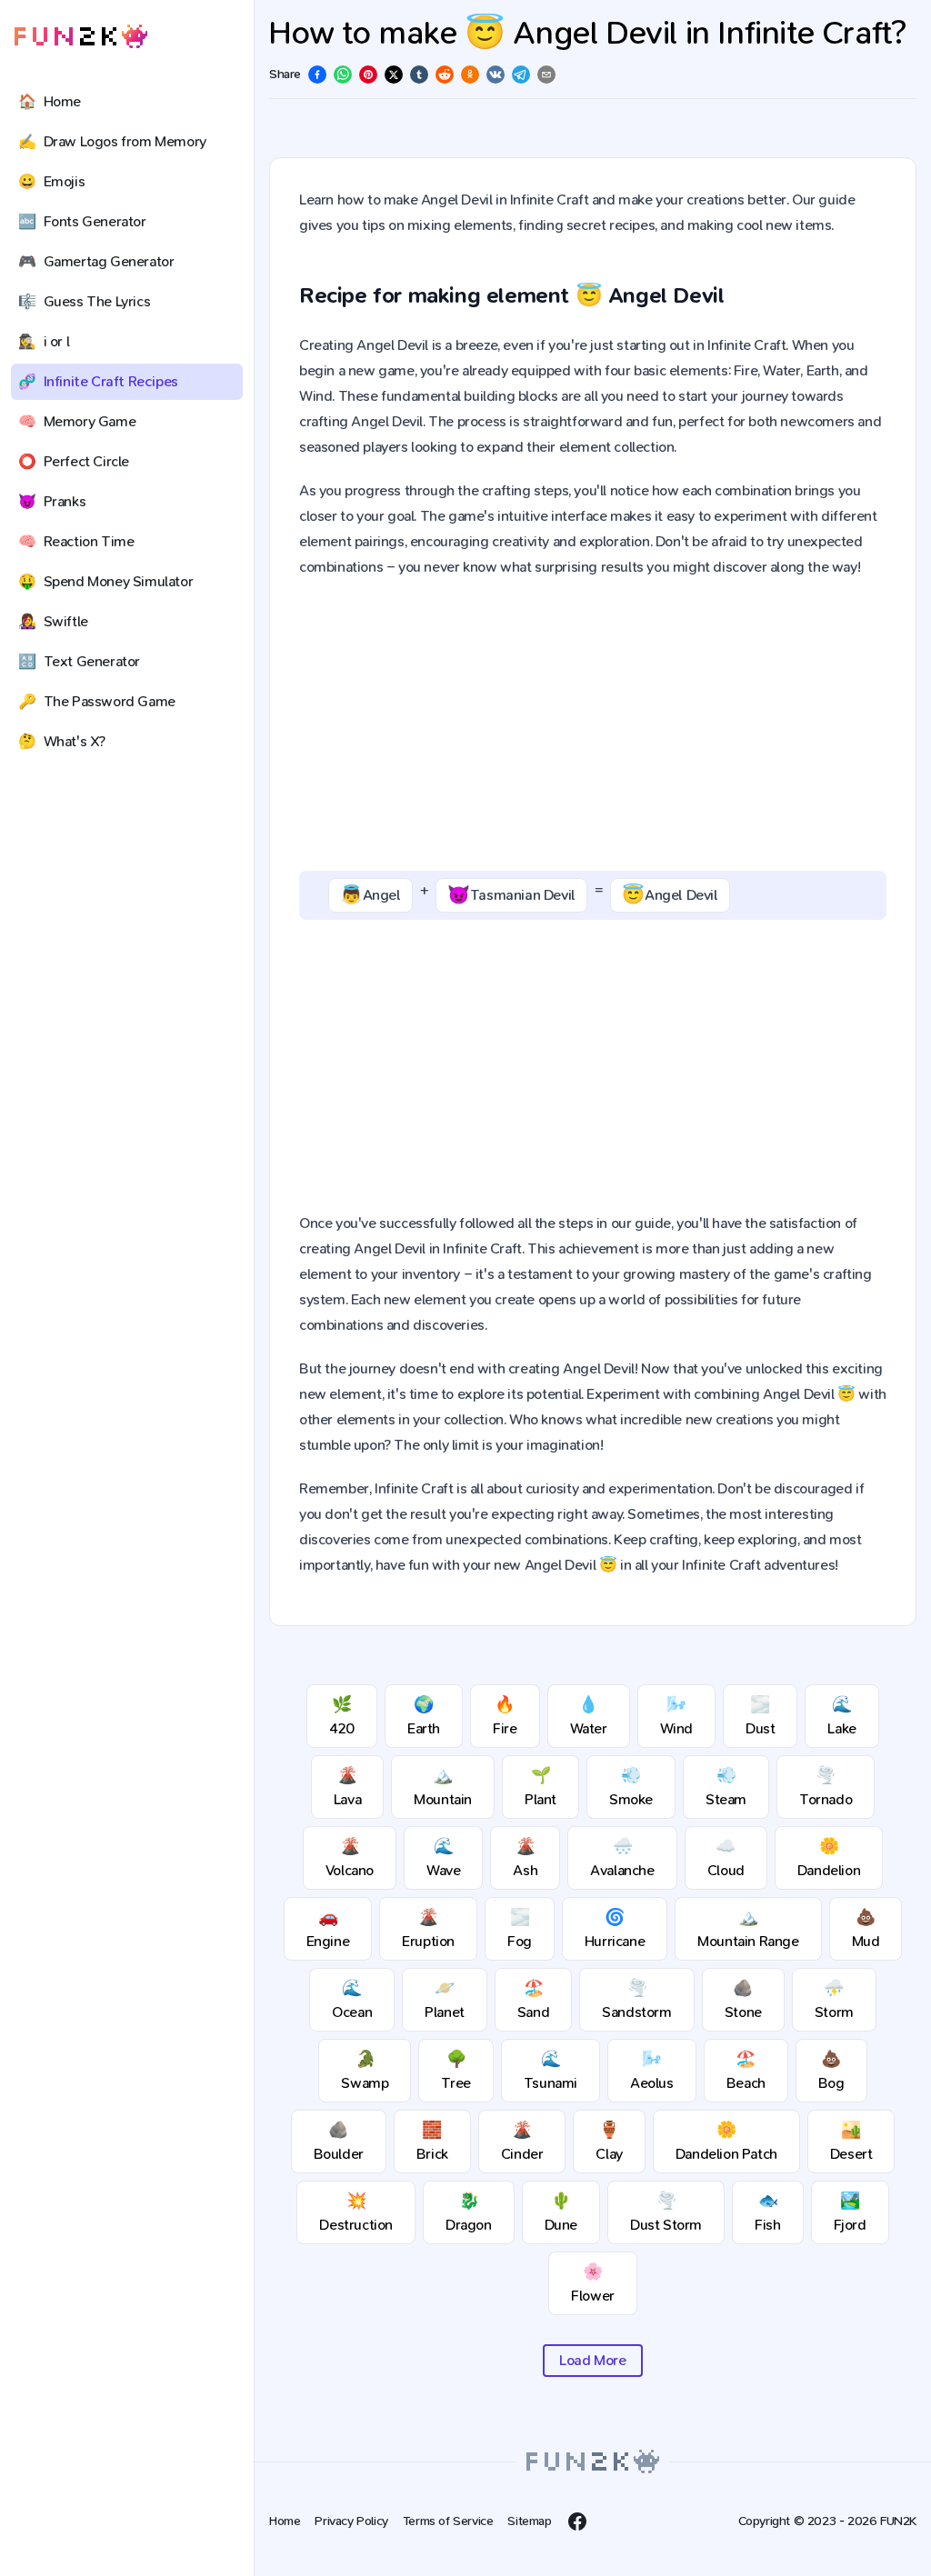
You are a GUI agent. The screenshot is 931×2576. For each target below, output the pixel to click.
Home (50, 101)
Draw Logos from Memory (112, 141)
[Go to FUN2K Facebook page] (577, 2521)
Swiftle (53, 621)
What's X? (62, 741)
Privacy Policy (351, 2521)
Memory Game (77, 421)
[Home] (81, 37)
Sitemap (529, 2521)
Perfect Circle (74, 461)
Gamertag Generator (96, 261)
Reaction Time (76, 541)
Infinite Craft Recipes (98, 381)
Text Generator (79, 661)
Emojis (51, 181)
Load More (592, 2360)
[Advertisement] (593, 725)
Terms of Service (448, 2521)
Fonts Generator (82, 221)
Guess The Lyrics (84, 301)
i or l (44, 341)
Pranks (52, 501)
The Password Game (97, 701)
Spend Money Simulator (105, 581)
